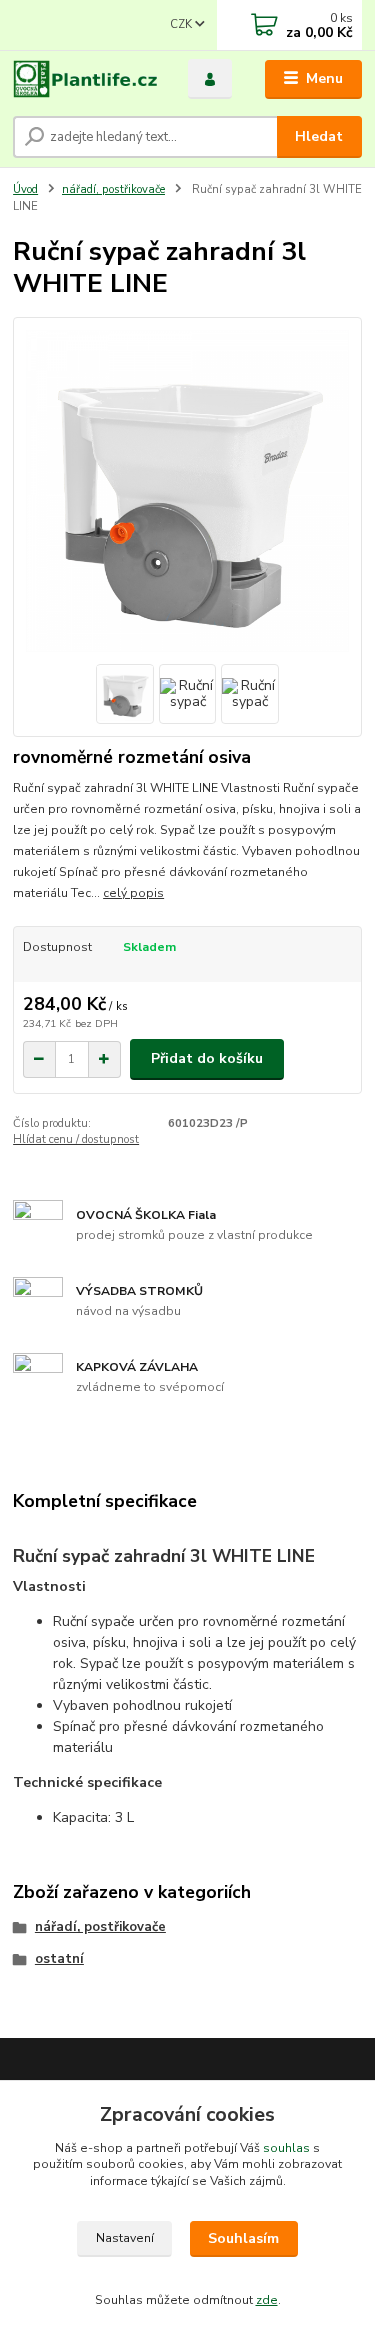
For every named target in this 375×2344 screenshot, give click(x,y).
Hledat (319, 136)
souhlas (286, 2148)
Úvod (25, 189)
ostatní (59, 1959)
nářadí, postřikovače (113, 189)
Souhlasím (243, 2238)
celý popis (133, 893)
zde (267, 2300)
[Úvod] (85, 79)
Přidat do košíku (207, 1058)
